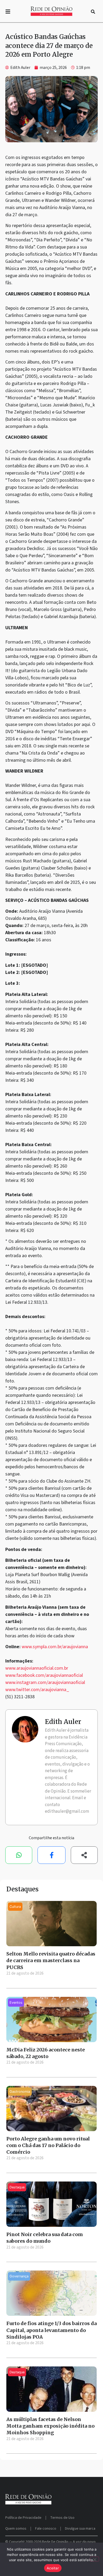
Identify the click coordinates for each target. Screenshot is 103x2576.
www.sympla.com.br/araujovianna (55, 1647)
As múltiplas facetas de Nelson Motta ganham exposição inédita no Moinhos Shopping (50, 2426)
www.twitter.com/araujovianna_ (37, 1690)
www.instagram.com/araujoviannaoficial (45, 1682)
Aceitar (53, 2568)
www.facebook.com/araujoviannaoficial (44, 1675)
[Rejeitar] (95, 2559)
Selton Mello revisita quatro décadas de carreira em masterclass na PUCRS (51, 1960)
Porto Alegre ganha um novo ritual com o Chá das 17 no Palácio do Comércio (48, 2145)
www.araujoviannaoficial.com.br (37, 1668)
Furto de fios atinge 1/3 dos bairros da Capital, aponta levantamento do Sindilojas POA (51, 2330)
